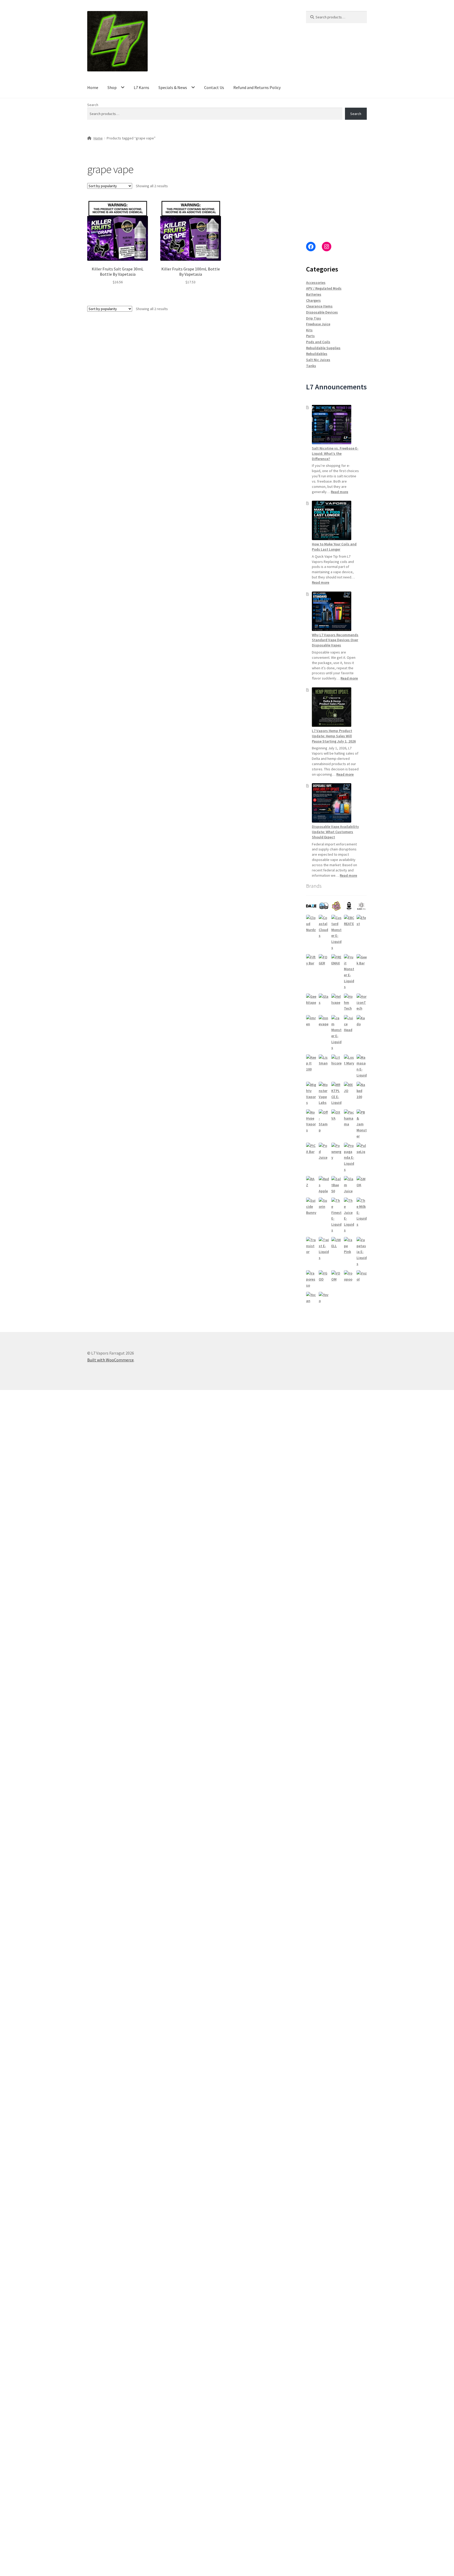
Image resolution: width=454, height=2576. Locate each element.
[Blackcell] (362, 906)
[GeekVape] (311, 999)
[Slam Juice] (349, 1185)
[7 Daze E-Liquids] (311, 906)
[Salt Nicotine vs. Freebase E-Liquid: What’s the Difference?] (332, 425)
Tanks (311, 366)
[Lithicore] (336, 1060)
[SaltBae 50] (336, 1185)
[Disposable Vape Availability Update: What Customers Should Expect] (332, 803)
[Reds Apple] (324, 1185)
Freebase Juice (318, 324)
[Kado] (362, 1021)
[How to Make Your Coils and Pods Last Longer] (332, 520)
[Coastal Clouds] (324, 927)
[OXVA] (336, 1115)
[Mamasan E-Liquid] (362, 1066)
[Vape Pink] (349, 1246)
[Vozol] (362, 1276)
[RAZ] (311, 1182)
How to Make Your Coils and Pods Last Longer (334, 547)
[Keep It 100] (311, 1063)
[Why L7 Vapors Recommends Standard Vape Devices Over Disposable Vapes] (332, 611)
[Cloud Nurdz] (311, 924)
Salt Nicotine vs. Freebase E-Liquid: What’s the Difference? (335, 453)
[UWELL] (336, 1243)
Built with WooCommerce (110, 1360)
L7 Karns (141, 87)
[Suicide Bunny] (311, 1206)
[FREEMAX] (336, 960)
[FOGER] (324, 960)
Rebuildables (317, 354)
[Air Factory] (324, 906)
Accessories (316, 283)
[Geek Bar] (362, 960)
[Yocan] (311, 1298)
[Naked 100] (362, 1091)
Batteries (314, 294)
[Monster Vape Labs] (324, 1094)
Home (93, 87)
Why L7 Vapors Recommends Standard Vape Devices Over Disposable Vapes (335, 640)
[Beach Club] (336, 906)
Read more (339, 492)
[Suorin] (324, 1203)
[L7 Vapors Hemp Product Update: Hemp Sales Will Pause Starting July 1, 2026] (332, 707)
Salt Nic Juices (318, 360)
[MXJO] (349, 1088)
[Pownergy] (336, 1152)
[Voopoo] (349, 1276)
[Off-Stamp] (324, 1121)
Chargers (313, 300)
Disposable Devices (322, 312)
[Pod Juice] (324, 1152)
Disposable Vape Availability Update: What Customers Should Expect (335, 832)
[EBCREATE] (349, 921)
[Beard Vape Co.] (349, 906)
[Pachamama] (349, 1118)
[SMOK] (362, 1182)
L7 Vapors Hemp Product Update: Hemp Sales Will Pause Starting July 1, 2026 (334, 736)
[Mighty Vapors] (311, 1094)
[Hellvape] (336, 999)
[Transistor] (311, 1246)
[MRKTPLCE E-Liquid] (336, 1094)
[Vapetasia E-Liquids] (362, 1252)
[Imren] (311, 1021)
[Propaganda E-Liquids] (349, 1158)
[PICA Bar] (311, 1149)
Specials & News (173, 87)
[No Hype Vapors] (311, 1121)
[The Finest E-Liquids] (336, 1215)
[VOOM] (336, 1276)
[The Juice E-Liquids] (349, 1215)
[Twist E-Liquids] (324, 1249)
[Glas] (324, 999)
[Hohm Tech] (349, 1002)
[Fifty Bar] (311, 960)
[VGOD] (324, 1276)
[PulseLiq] (362, 1149)
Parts (310, 336)
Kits (309, 330)
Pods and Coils (318, 342)
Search (93, 105)
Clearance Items (319, 306)
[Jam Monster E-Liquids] (336, 1033)
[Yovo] (324, 1298)
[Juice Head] (349, 1024)
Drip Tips (314, 318)
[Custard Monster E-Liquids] (336, 933)
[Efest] (362, 921)
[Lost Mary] (349, 1060)
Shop (112, 87)
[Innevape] (324, 1021)
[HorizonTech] (362, 1002)
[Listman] (324, 1060)
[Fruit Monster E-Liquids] (349, 972)
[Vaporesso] (311, 1279)
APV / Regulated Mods (324, 288)
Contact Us (214, 87)
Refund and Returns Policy (257, 87)
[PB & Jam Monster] (362, 1124)
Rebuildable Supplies (323, 348)
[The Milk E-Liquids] (362, 1212)
